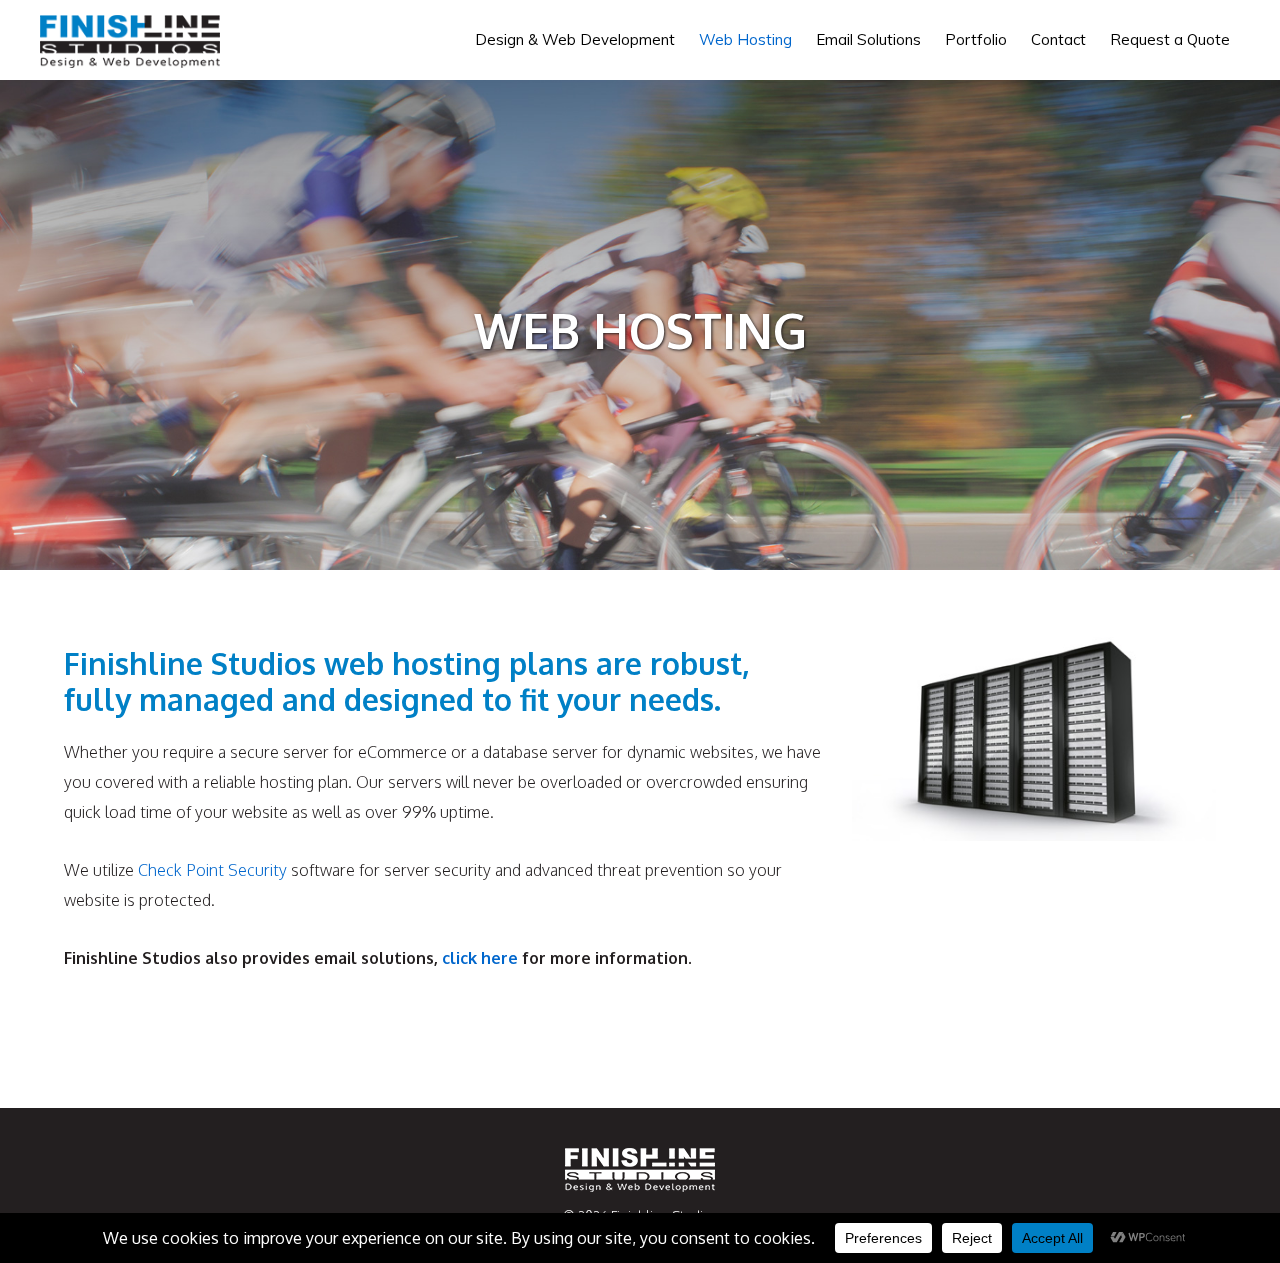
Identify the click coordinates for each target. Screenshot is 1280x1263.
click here (480, 958)
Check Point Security (212, 870)
